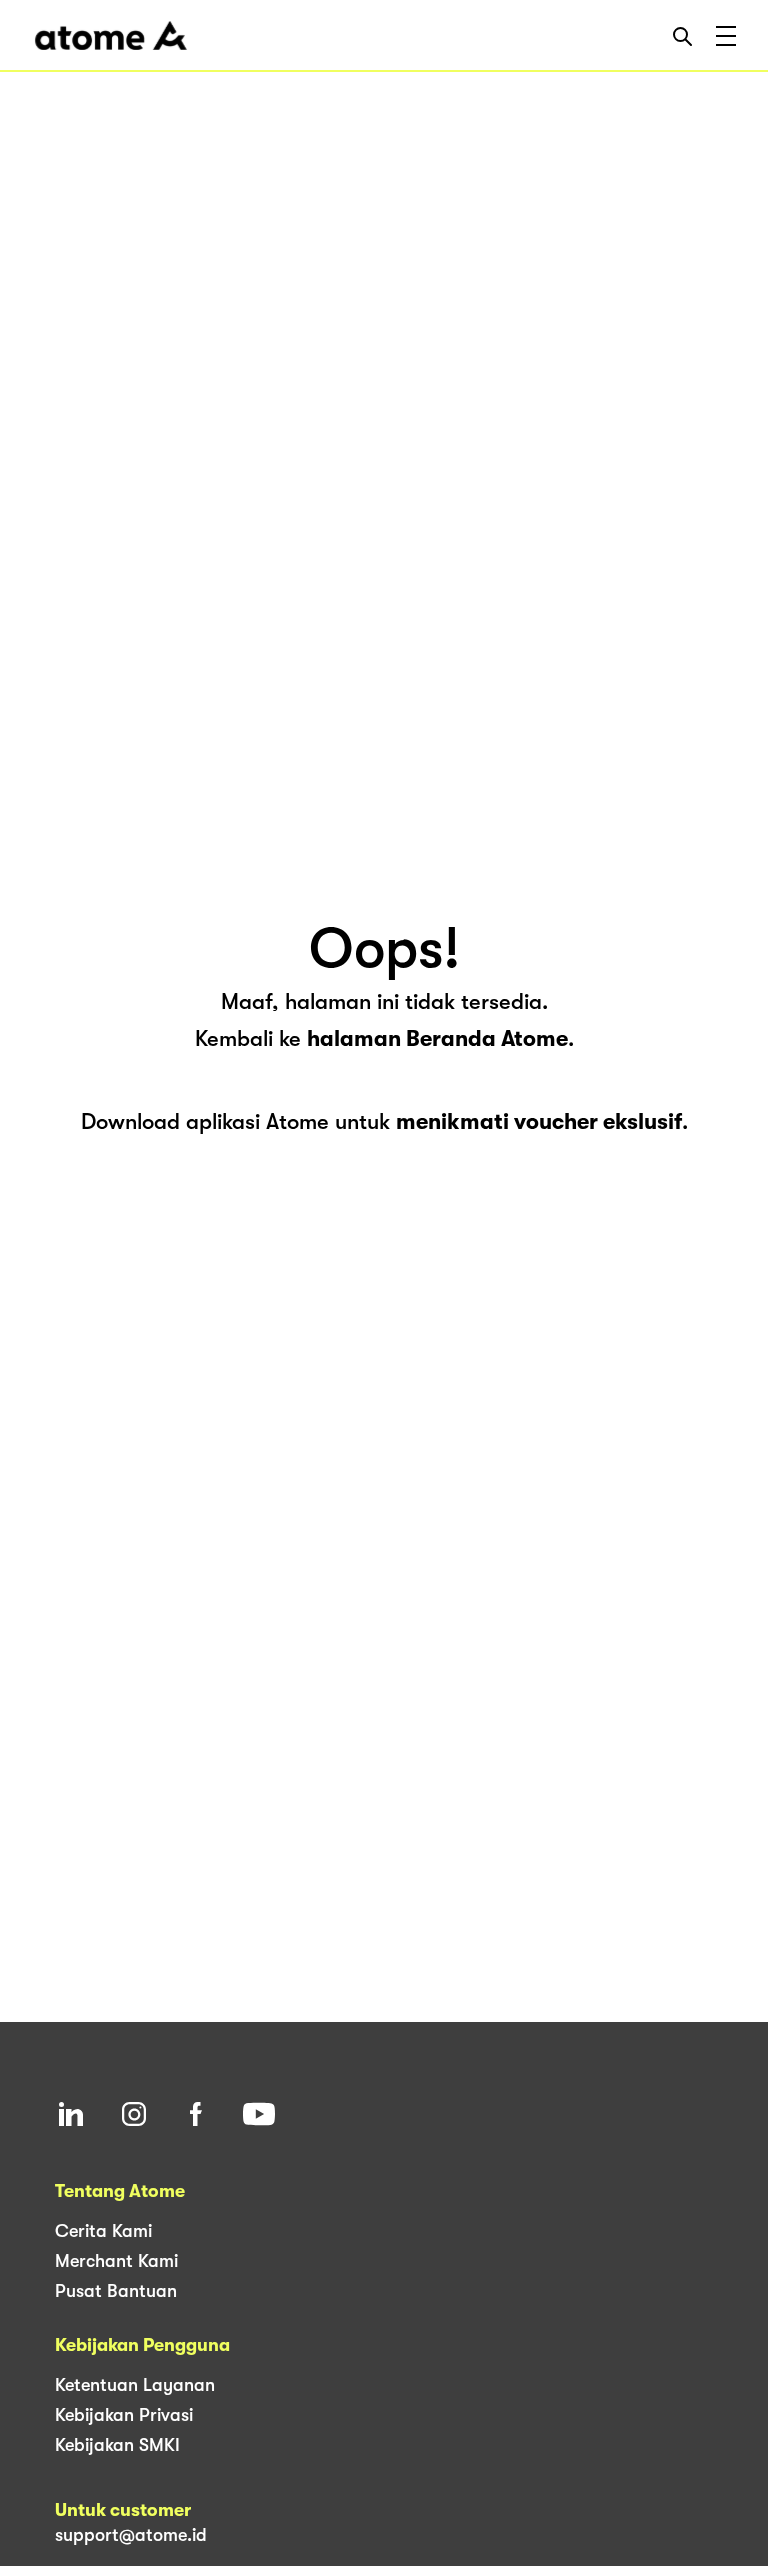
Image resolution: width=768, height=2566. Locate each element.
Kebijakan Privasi (124, 2415)
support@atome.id (131, 2535)
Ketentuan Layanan (135, 2385)
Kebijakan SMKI (117, 2445)
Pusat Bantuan (116, 2291)
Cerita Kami (103, 2231)
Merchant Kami (116, 2261)
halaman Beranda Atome (437, 1038)
